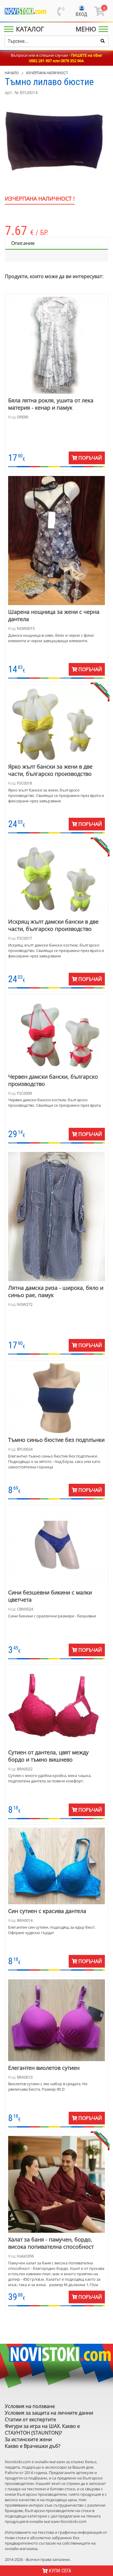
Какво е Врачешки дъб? (33, 2446)
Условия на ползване (30, 2406)
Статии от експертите (30, 2419)
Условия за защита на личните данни (49, 2413)
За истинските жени (28, 2439)
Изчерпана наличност (47, 73)
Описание (23, 243)
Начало (12, 73)
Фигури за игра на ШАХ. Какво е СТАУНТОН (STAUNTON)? (42, 2429)
